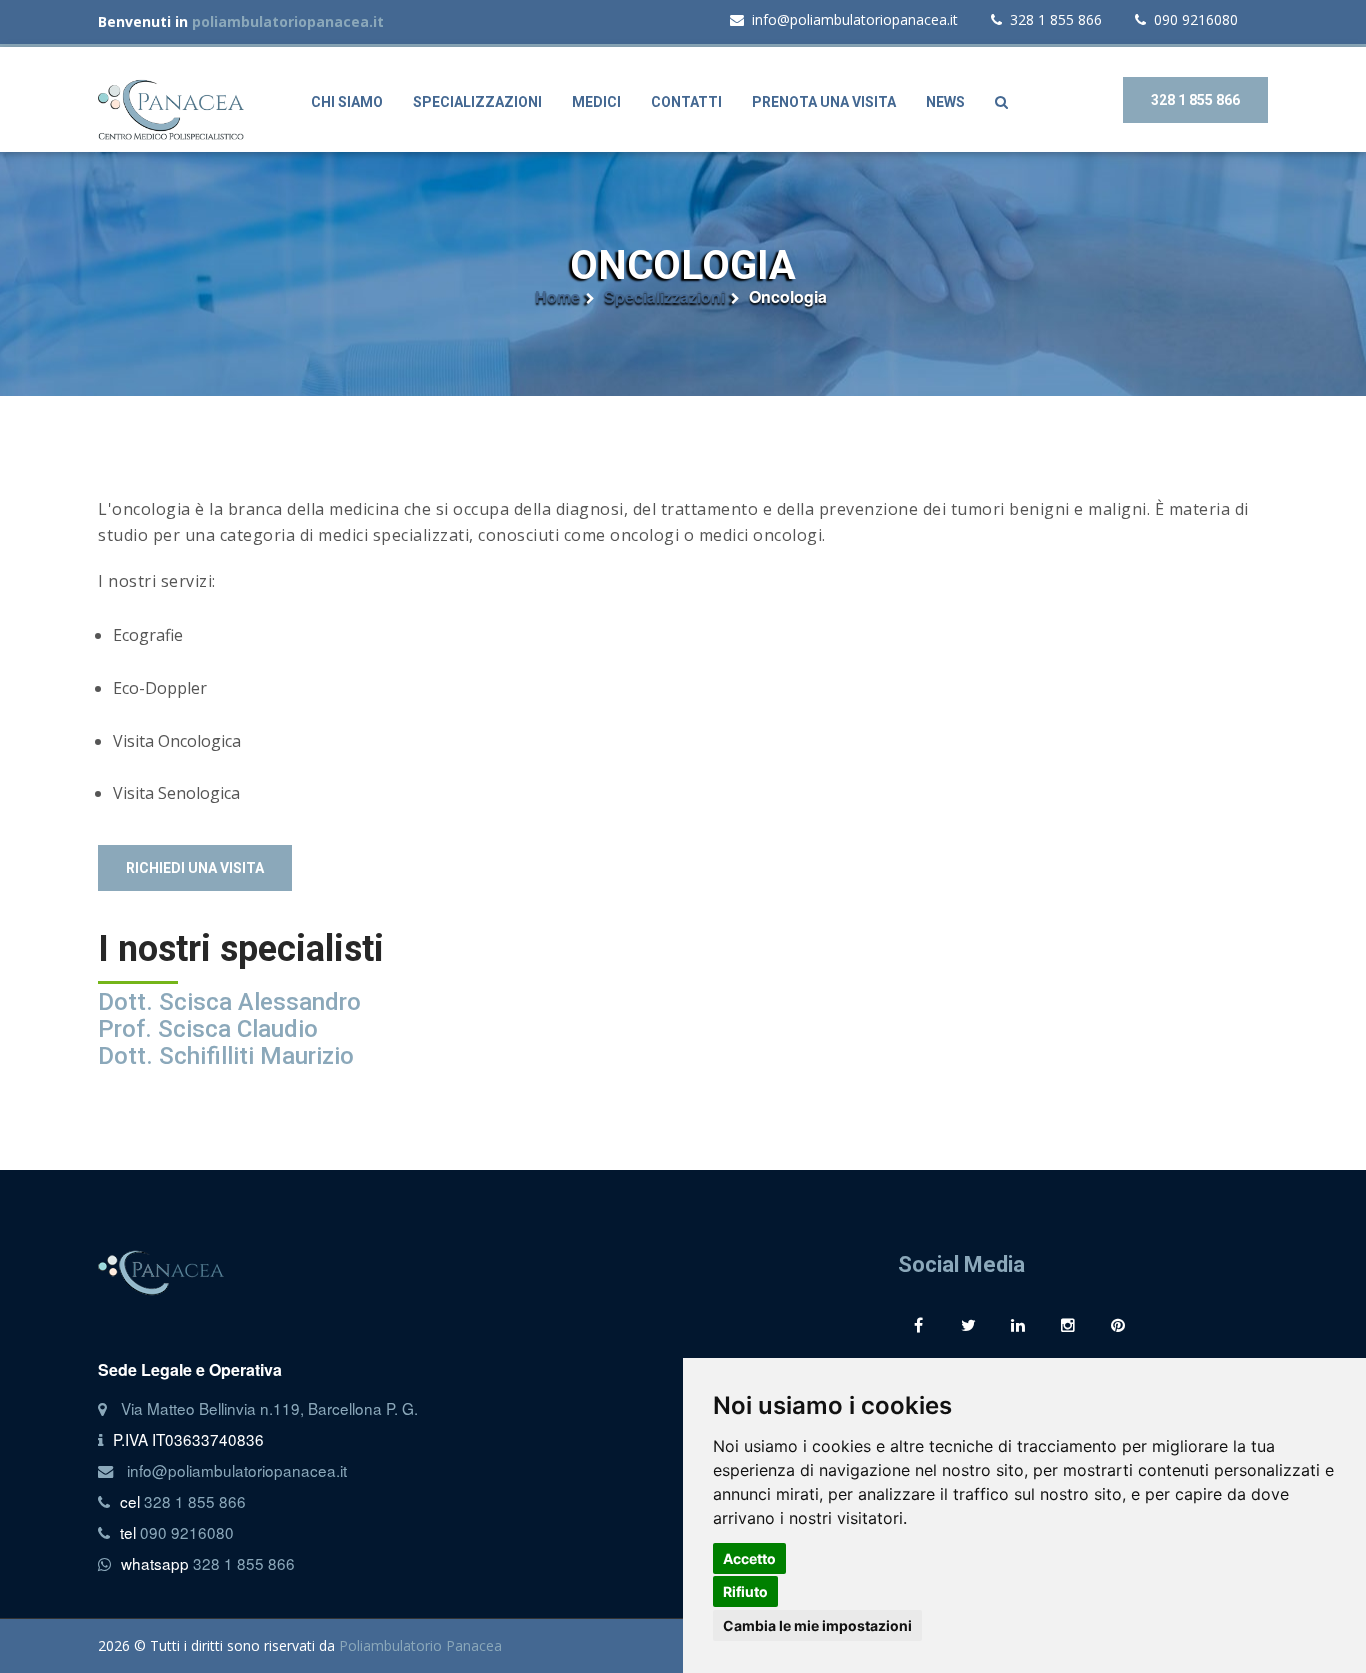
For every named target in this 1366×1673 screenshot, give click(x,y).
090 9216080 (1196, 19)
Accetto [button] (749, 1558)
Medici (596, 102)
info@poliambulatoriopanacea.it (855, 19)
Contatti (686, 102)
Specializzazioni (477, 102)
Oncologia (788, 297)
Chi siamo (347, 102)
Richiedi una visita (195, 868)
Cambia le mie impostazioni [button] (817, 1625)
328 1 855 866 (1056, 19)
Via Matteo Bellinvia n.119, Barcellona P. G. (269, 1408)
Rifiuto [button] (745, 1591)
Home (557, 297)
